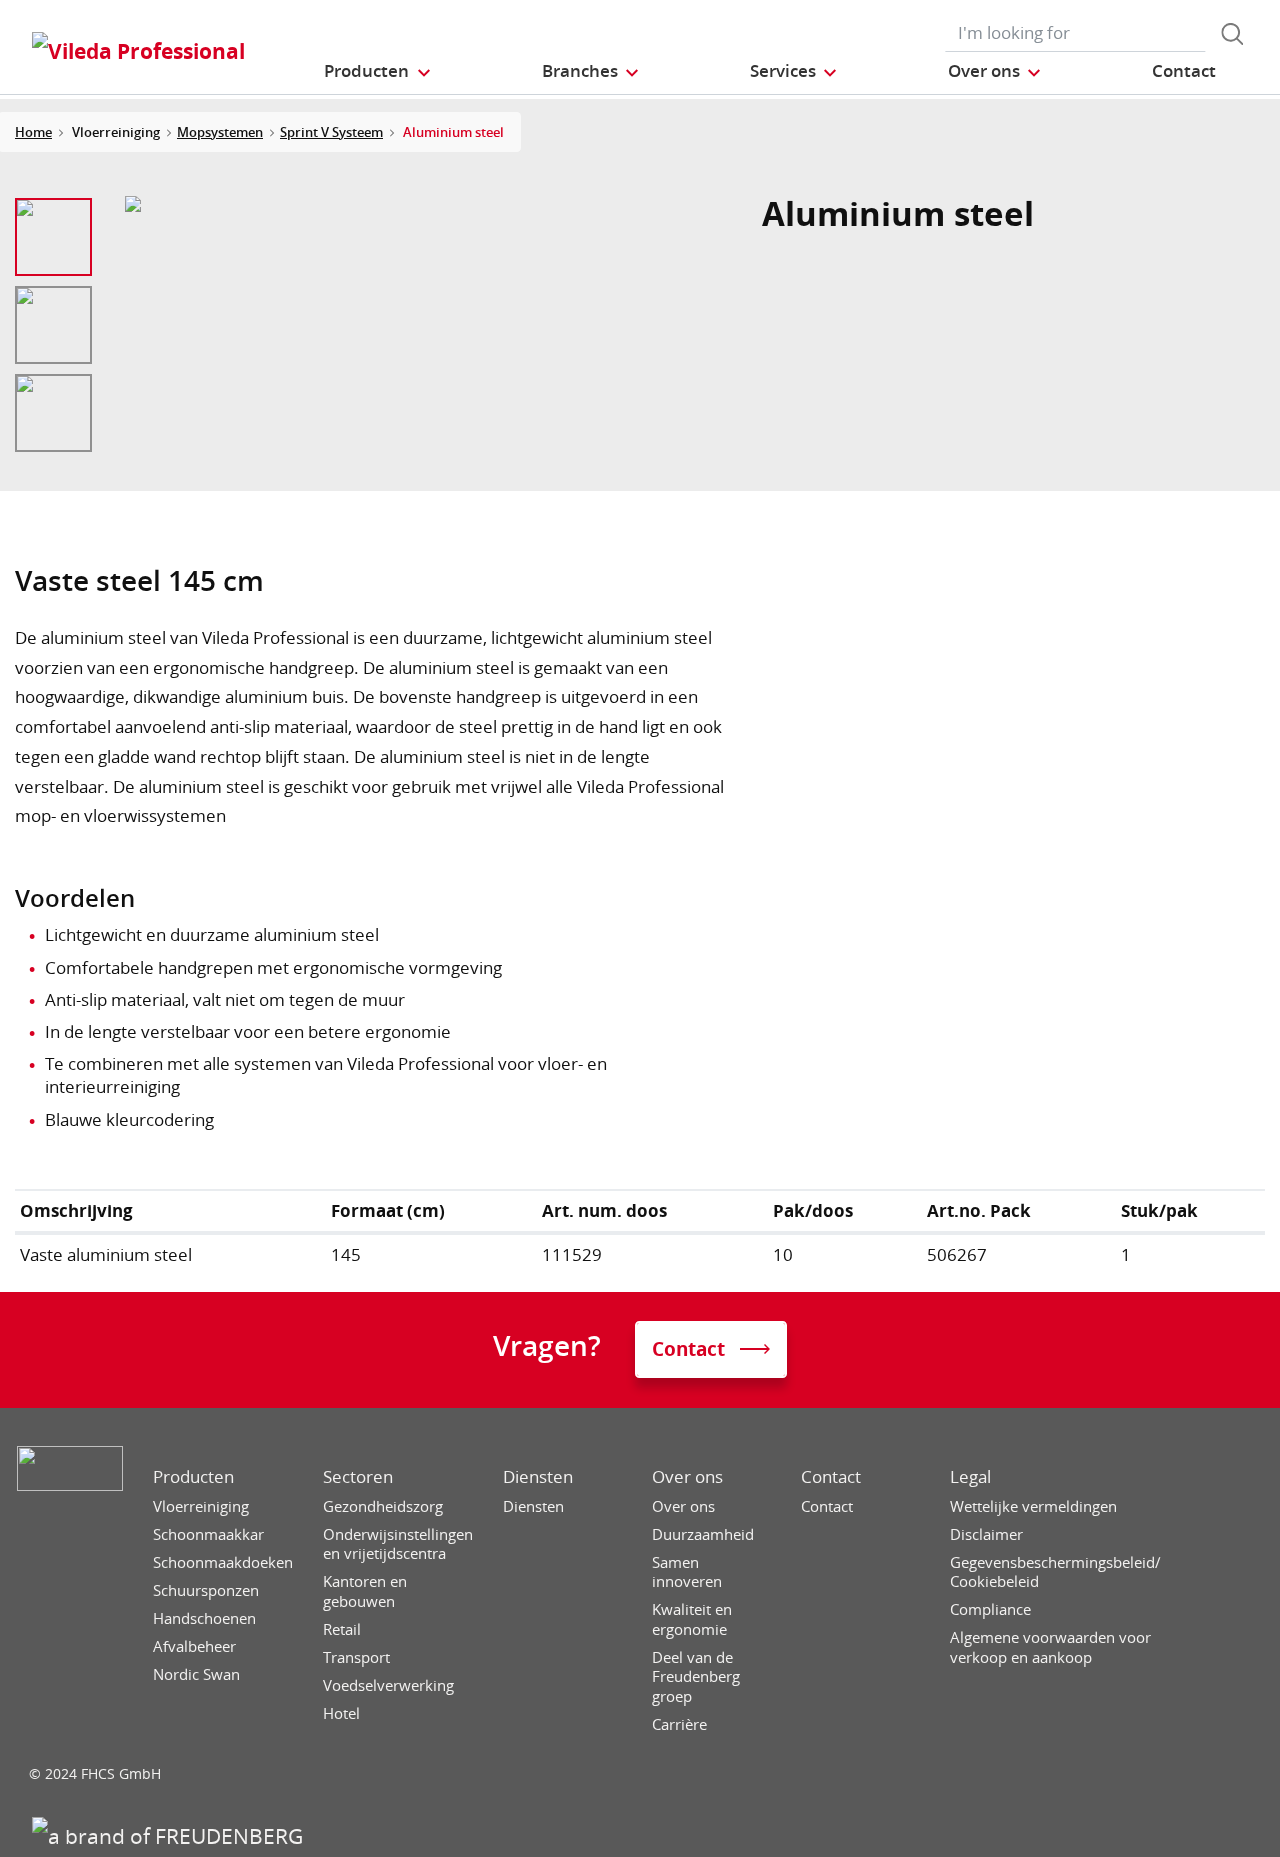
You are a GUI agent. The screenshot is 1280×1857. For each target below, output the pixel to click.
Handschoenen (204, 1618)
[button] (378, 70)
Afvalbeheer (194, 1646)
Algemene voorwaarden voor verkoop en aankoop (1050, 1647)
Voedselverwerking (388, 1685)
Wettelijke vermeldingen (1033, 1506)
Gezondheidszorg (383, 1506)
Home (33, 132)
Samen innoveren (687, 1572)
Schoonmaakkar (208, 1534)
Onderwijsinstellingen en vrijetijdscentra (398, 1544)
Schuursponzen (206, 1590)
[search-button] (1232, 34)
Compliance (990, 1609)
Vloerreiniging (201, 1506)
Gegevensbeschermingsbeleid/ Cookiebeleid (1055, 1572)
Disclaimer (986, 1534)
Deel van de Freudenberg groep (696, 1677)
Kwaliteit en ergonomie (692, 1619)
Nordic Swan (196, 1674)
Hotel (341, 1713)
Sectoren (358, 1477)
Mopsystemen (220, 132)
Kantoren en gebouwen (365, 1591)
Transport (356, 1657)
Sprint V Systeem (331, 132)
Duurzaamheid (703, 1534)
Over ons (687, 1477)
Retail (342, 1629)
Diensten (538, 1477)
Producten (193, 1477)
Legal (970, 1477)
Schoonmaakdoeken (223, 1562)
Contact (831, 1477)
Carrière (679, 1724)
